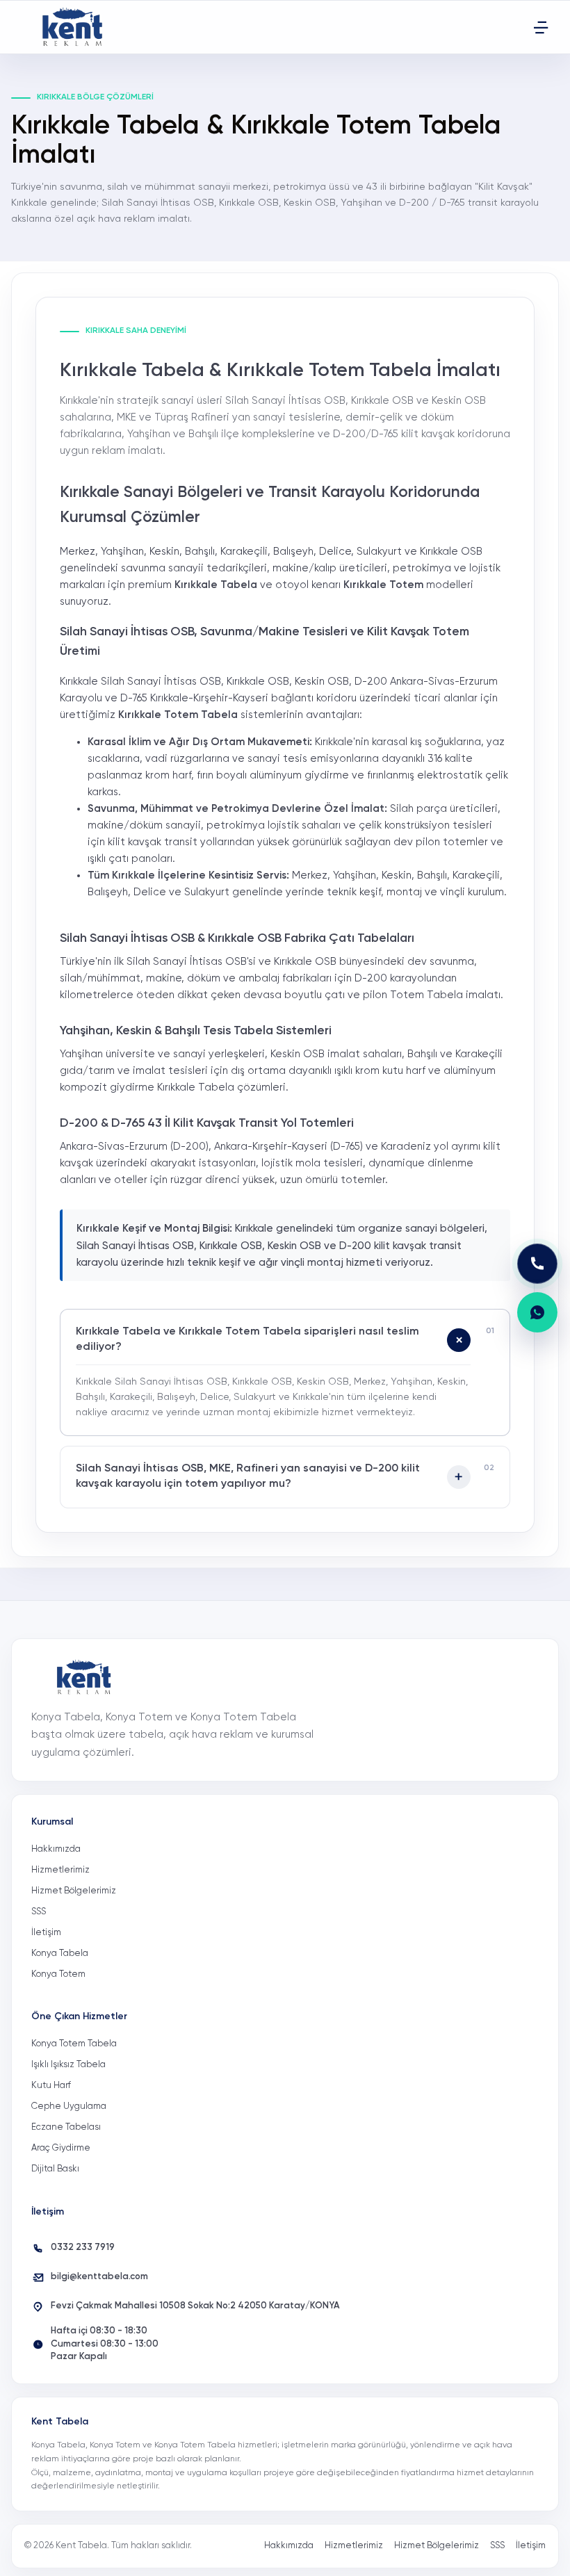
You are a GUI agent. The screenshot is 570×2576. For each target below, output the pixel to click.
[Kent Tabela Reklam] (76, 27)
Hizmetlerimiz (60, 1870)
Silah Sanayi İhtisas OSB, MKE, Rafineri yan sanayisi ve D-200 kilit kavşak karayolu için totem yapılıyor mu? (248, 1476)
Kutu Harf (51, 2086)
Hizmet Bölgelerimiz (74, 1891)
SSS (39, 1912)
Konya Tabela (60, 1954)
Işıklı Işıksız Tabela (68, 2065)
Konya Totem (58, 1974)
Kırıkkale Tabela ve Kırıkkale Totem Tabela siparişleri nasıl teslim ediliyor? (247, 1339)
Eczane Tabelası (66, 2127)
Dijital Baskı (55, 2169)
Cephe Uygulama (69, 2106)
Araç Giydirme (61, 2148)
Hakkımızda (56, 1849)
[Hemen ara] (537, 1264)
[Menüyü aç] (541, 27)
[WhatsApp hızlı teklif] (537, 1312)
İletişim (46, 1933)
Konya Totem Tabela (74, 2044)
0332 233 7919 (83, 2248)
